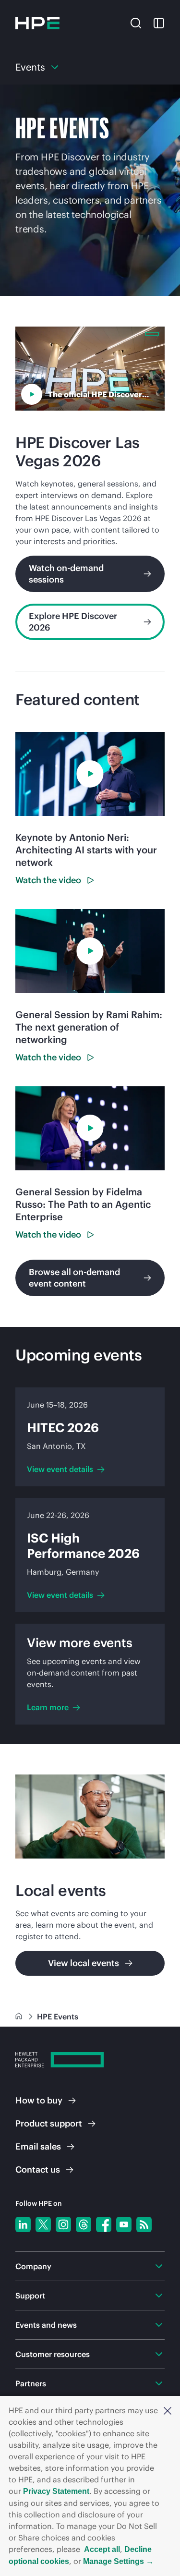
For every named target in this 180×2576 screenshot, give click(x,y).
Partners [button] (31, 2383)
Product (49, 2123)
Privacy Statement (56, 2491)
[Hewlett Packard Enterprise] (37, 23)
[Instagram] (63, 2224)
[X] (43, 2224)
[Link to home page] (20, 2017)
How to (39, 2100)
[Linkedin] (23, 2224)
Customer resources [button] (53, 2354)
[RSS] (144, 2224)
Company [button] (33, 2266)
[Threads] (84, 2224)
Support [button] (30, 2296)
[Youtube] (124, 2224)
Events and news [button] (46, 2325)
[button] (168, 2410)
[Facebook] (104, 2224)
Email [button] (38, 2146)
